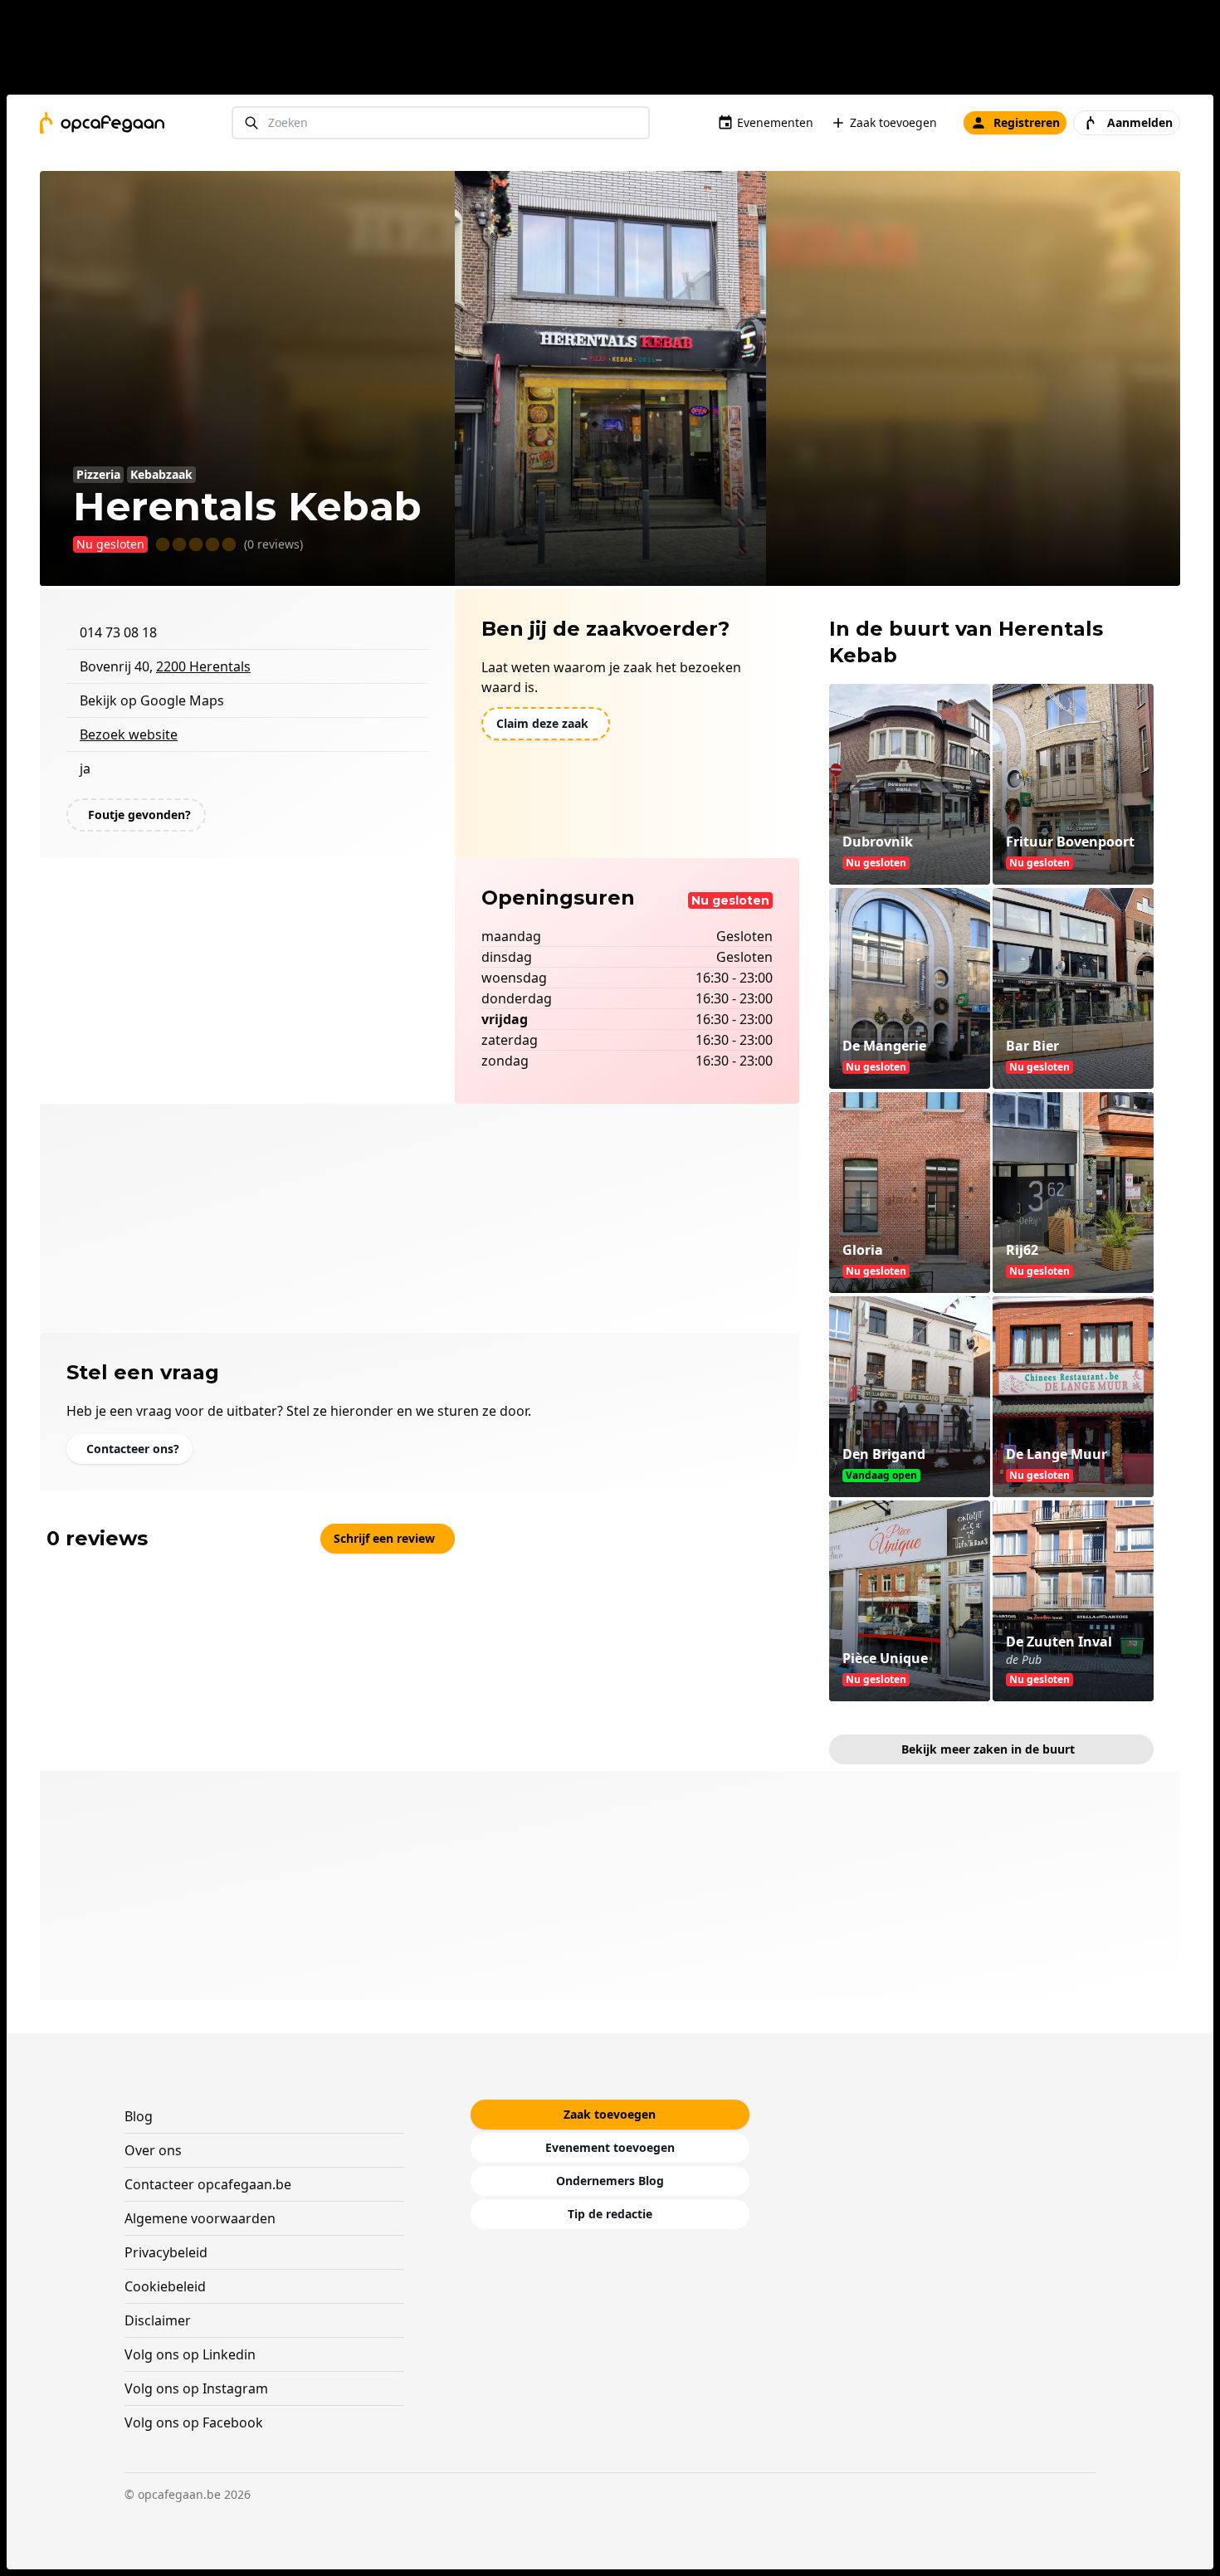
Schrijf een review (384, 1538)
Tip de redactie (610, 2214)
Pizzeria (98, 474)
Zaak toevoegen (893, 122)
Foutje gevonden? (139, 815)
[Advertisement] (617, 51)
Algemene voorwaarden (200, 2218)
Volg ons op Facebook (194, 2422)
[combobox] (441, 123)
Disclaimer (158, 2320)
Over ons (153, 2150)
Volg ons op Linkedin (190, 2354)
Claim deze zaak (542, 723)
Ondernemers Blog (610, 2181)
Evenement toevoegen (610, 2147)
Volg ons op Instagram (196, 2388)
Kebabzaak (161, 474)
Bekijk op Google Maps (152, 700)
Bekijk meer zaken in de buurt (988, 1749)
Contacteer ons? (133, 1449)
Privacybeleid (166, 2252)
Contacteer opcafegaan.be (208, 2184)
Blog (139, 2116)
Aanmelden (1140, 122)
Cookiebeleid (165, 2286)
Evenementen (775, 122)
